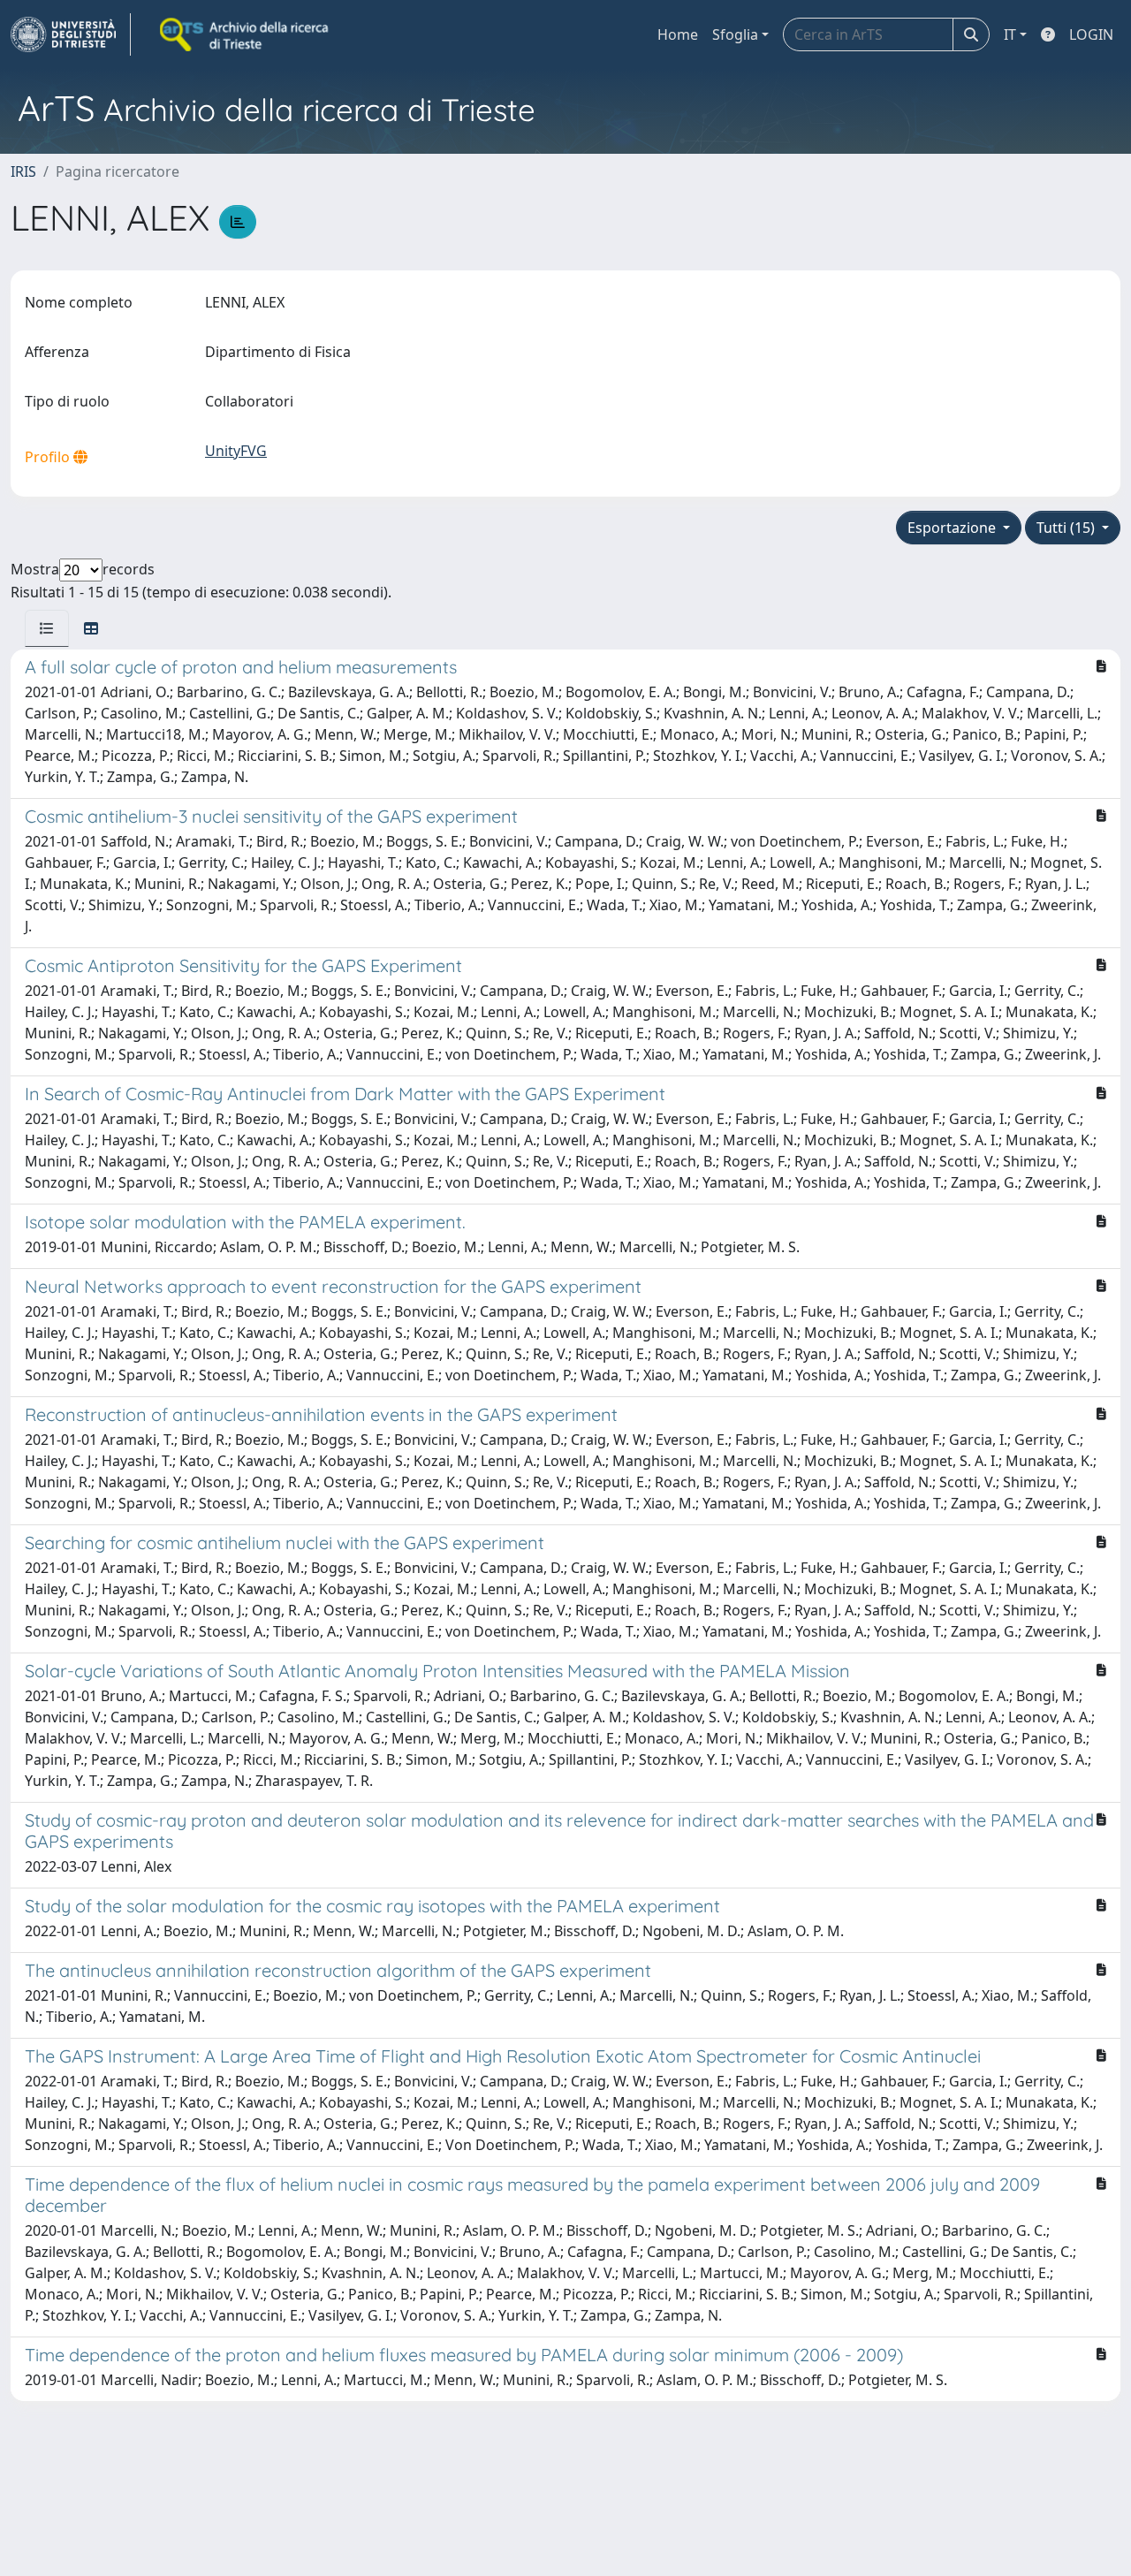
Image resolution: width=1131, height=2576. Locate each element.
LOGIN (1091, 34)
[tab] (47, 628)
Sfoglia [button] (735, 34)
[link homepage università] (246, 34)
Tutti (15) (1067, 528)
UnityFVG (236, 451)
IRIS (23, 171)
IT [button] (1010, 34)
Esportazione (953, 528)
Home (678, 34)
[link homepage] (71, 34)
